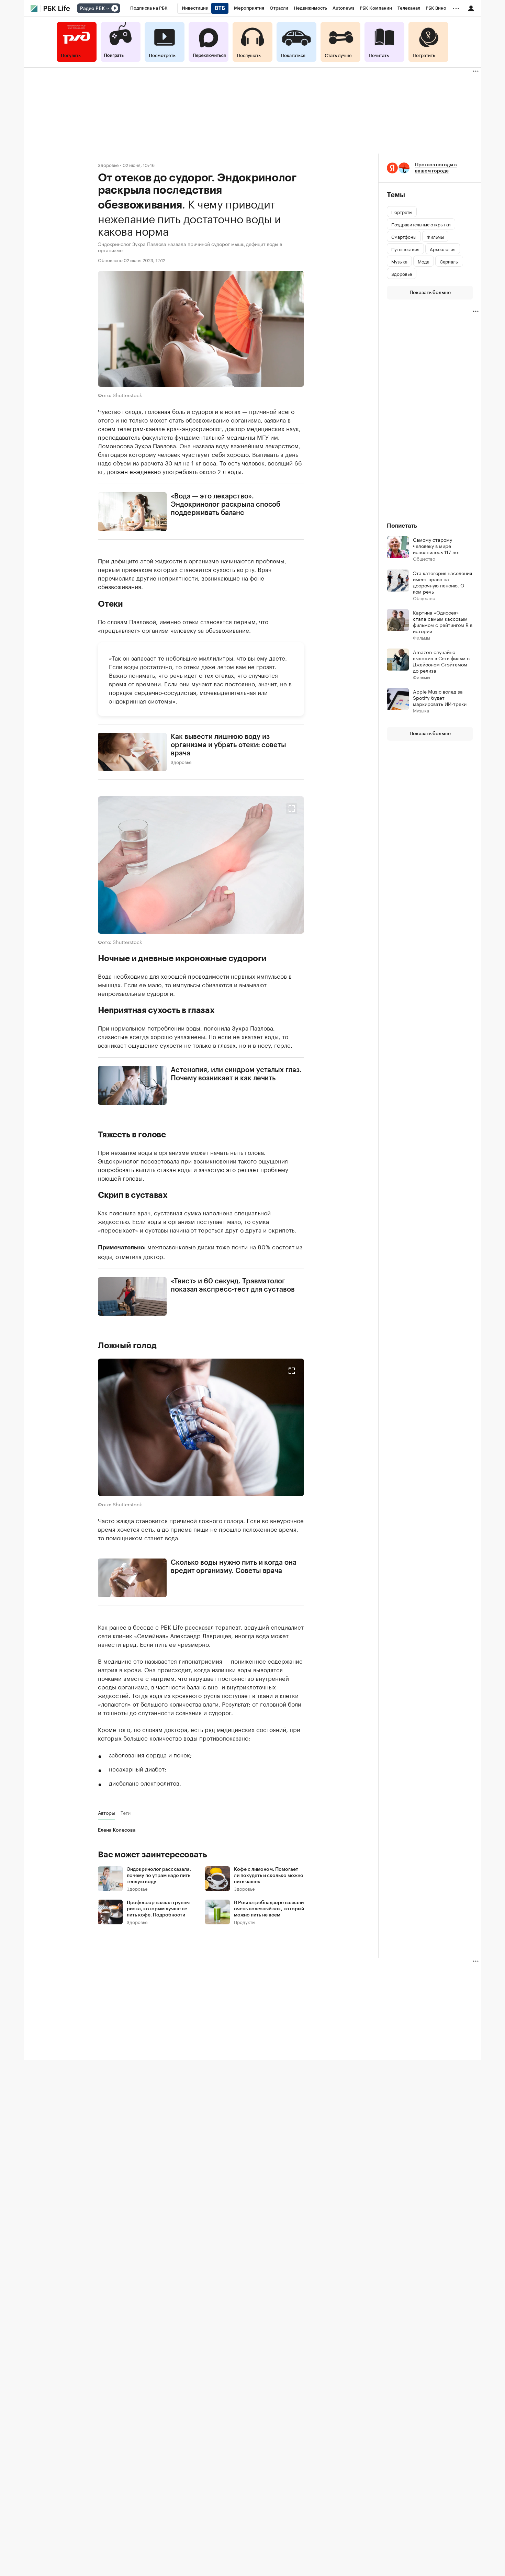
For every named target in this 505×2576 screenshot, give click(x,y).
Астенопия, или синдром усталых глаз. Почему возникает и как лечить (236, 1074)
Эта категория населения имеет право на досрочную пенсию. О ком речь (442, 582)
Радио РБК (92, 9)
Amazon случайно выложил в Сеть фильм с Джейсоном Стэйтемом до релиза (441, 661)
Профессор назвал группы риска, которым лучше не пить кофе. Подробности (158, 1909)
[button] (201, 865)
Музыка (421, 710)
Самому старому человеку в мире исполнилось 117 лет (437, 545)
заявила (275, 419)
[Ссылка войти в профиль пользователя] (471, 8)
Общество (424, 558)
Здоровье (108, 165)
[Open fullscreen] (292, 809)
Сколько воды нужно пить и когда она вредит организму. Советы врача (234, 1567)
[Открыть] (108, 9)
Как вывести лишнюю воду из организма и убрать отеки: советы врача (228, 745)
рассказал (199, 1626)
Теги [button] (126, 1812)
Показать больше (430, 293)
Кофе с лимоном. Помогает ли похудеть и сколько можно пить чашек (269, 1875)
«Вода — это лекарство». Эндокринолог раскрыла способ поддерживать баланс (226, 505)
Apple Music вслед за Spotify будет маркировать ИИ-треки (440, 697)
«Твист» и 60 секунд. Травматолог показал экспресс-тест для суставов (233, 1285)
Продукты (245, 1921)
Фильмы (422, 637)
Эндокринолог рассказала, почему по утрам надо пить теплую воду (159, 1875)
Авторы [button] (106, 1812)
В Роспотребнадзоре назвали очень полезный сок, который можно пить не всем (269, 1909)
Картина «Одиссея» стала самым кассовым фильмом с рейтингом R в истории (443, 621)
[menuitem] (149, 8)
